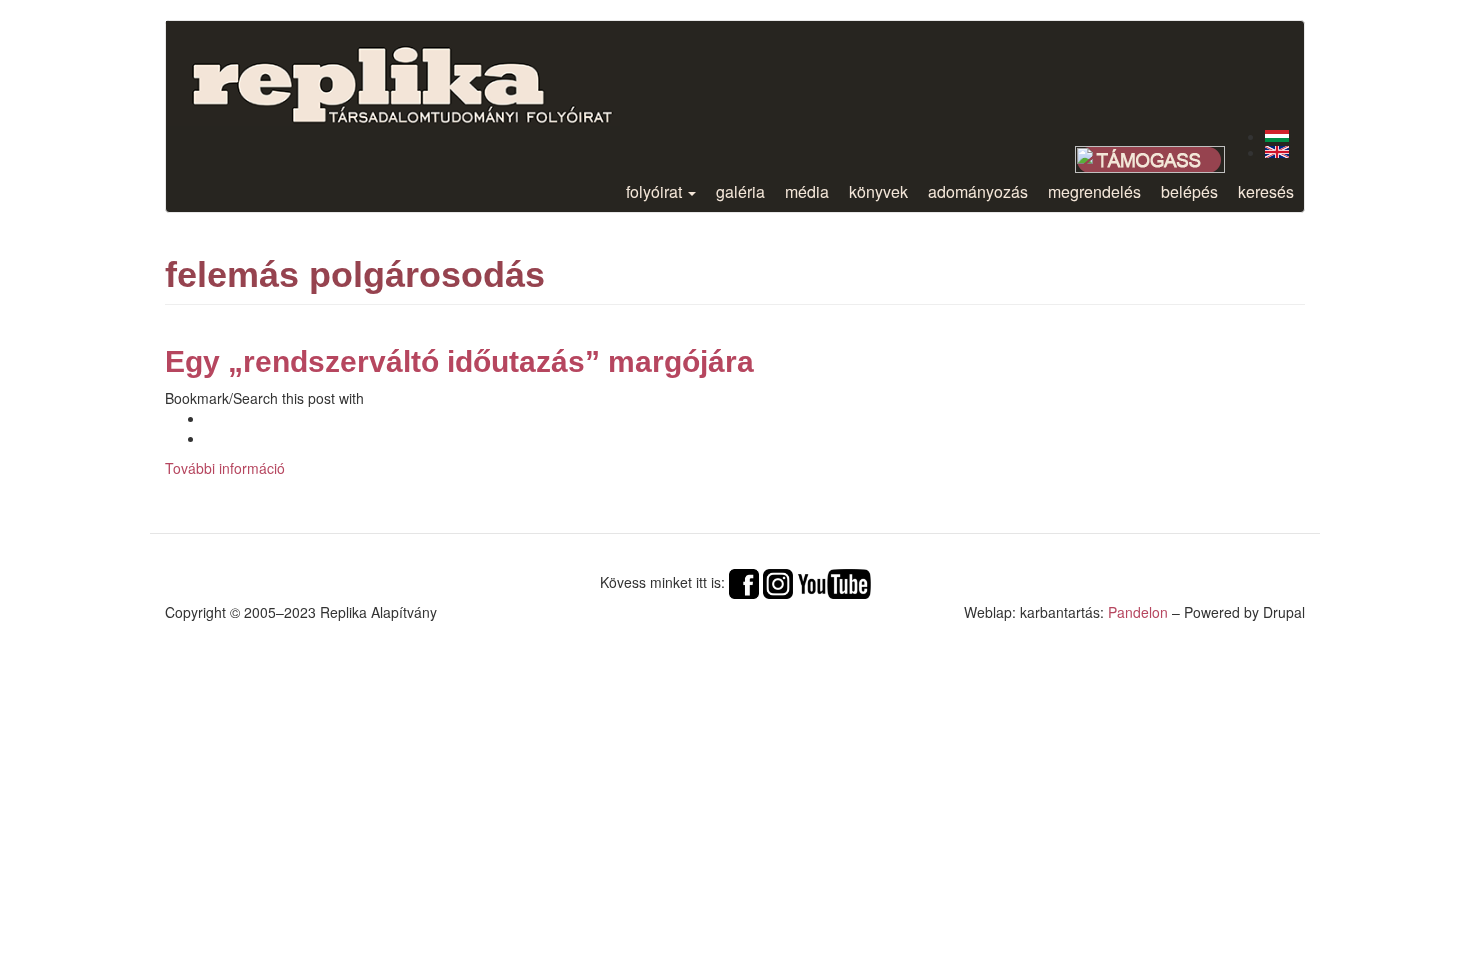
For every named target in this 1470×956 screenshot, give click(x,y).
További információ (225, 468)
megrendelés (1094, 191)
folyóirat (656, 191)
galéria (740, 191)
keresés (1266, 191)
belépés (1189, 191)
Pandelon (1138, 612)
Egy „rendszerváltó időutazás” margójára (459, 361)
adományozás (978, 191)
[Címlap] (418, 73)
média (807, 191)
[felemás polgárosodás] (1277, 136)
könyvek (878, 191)
